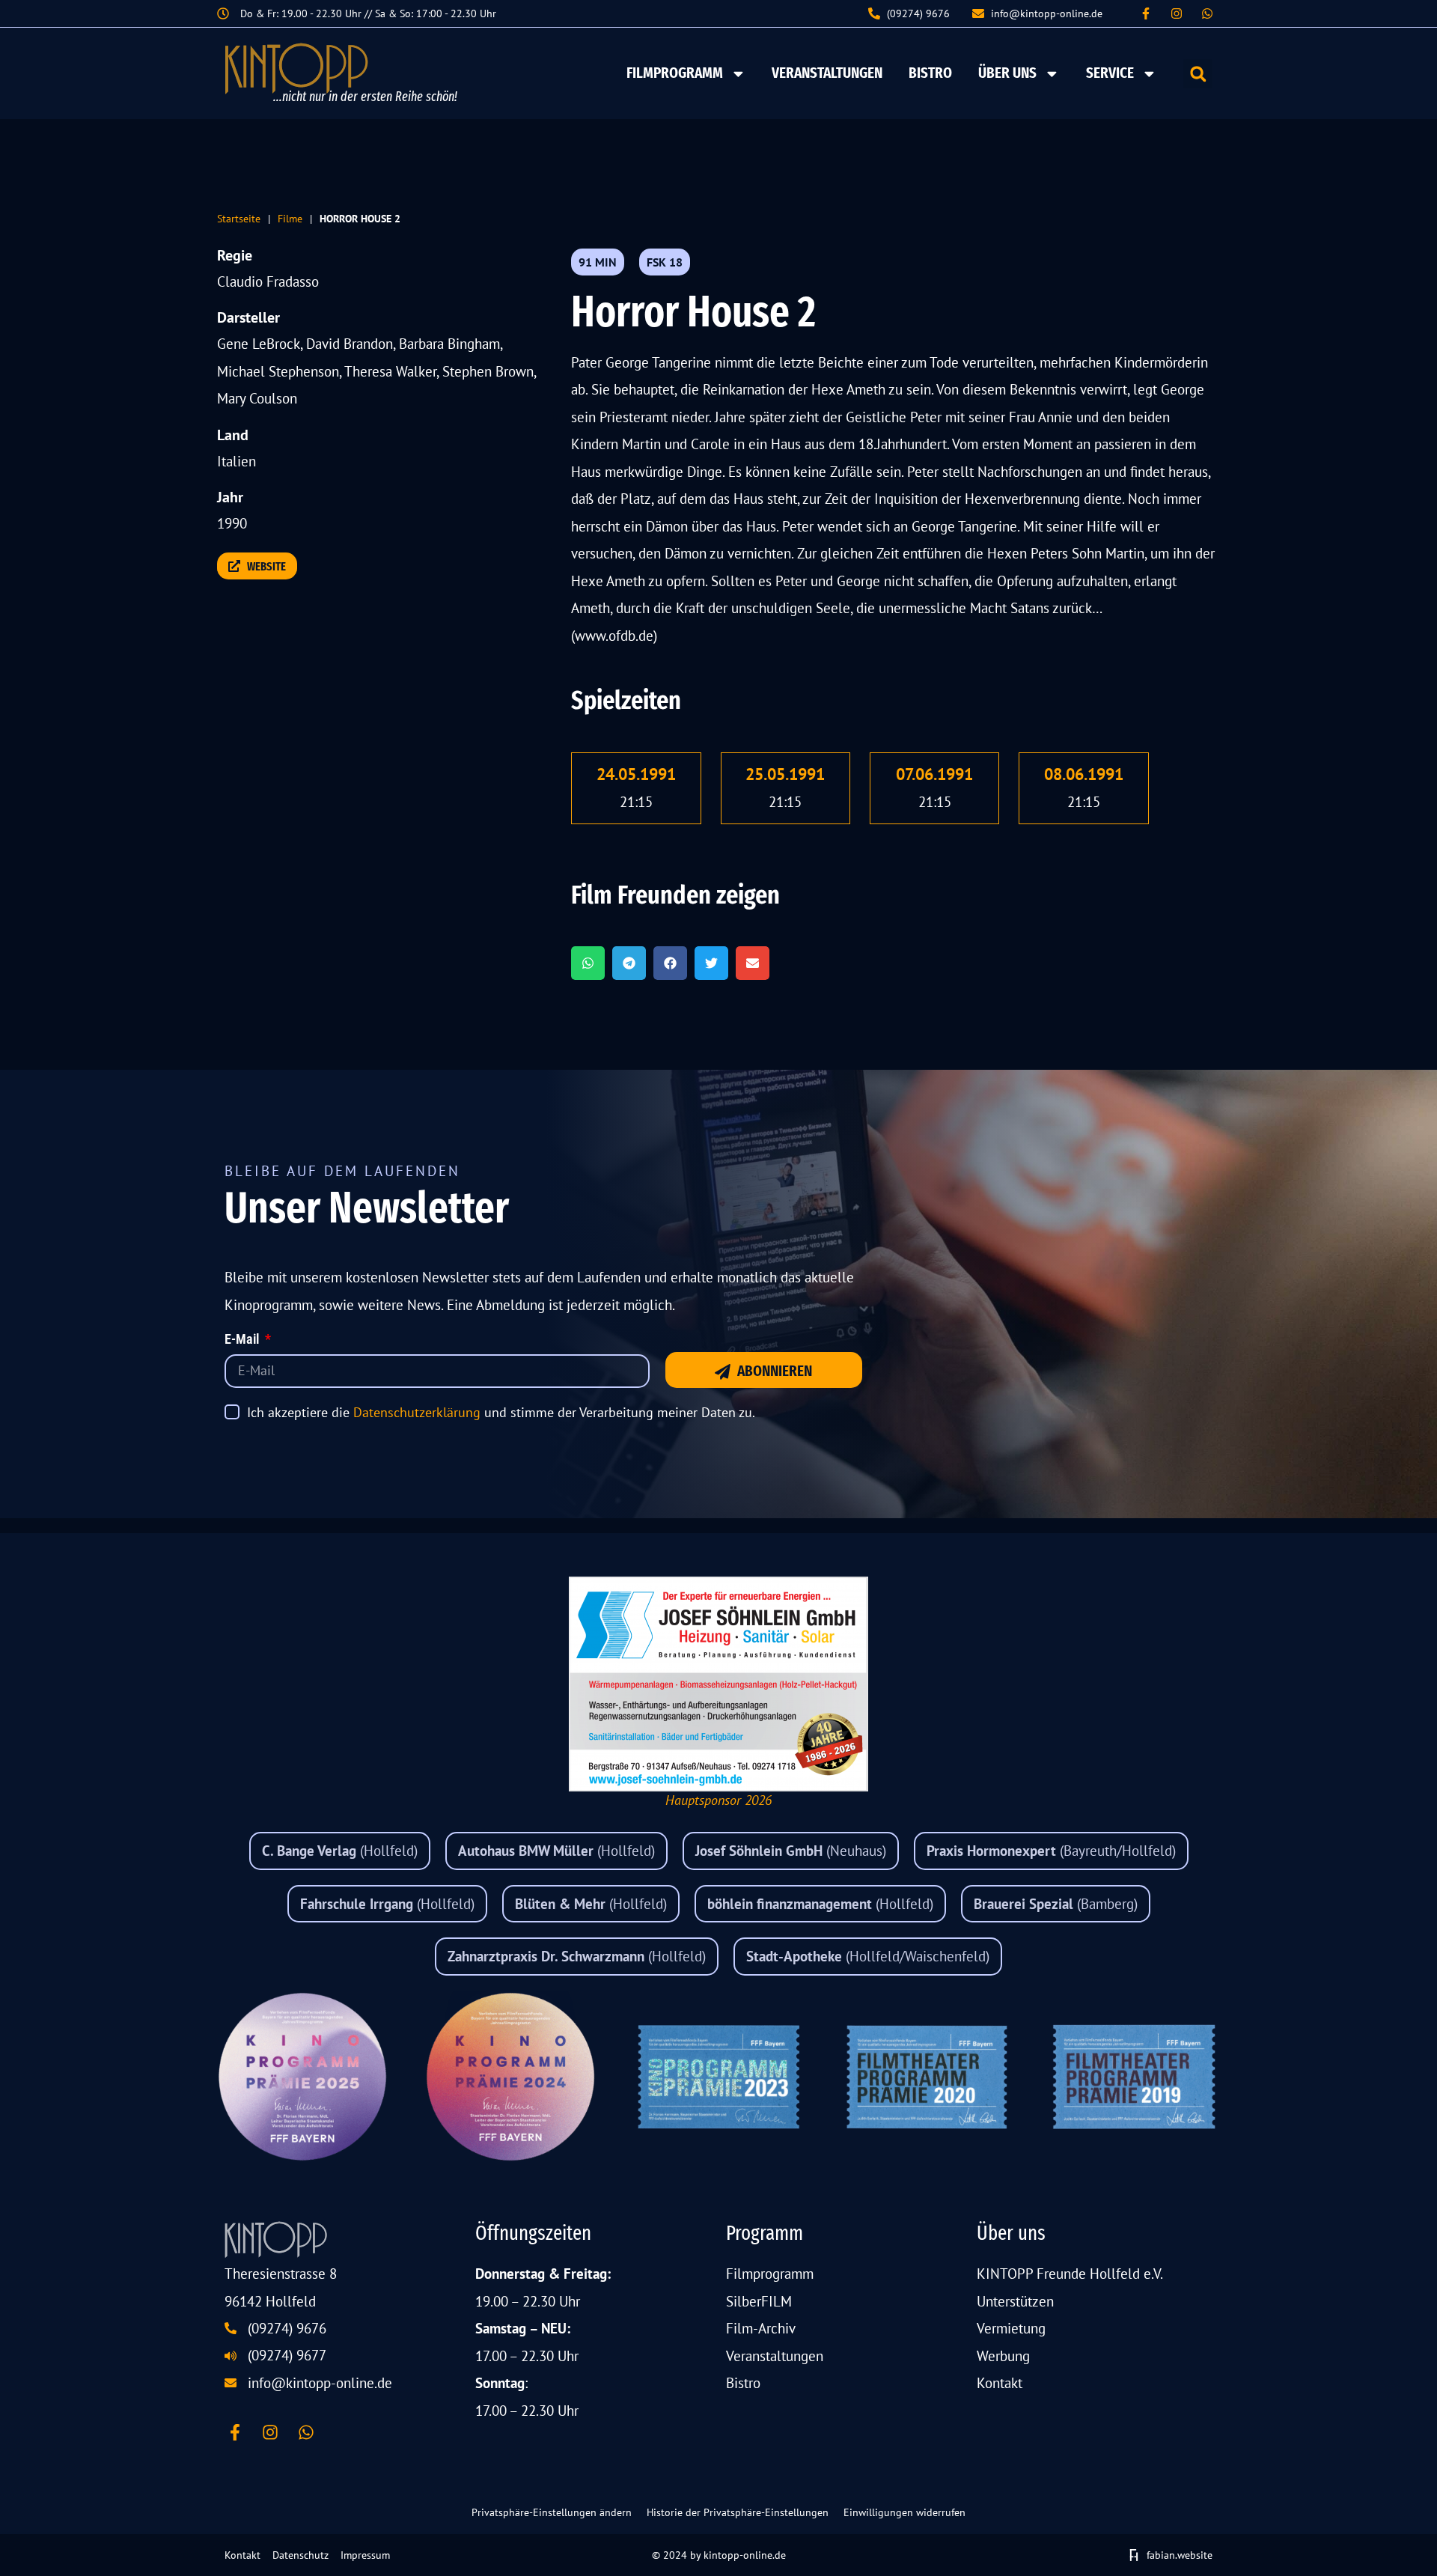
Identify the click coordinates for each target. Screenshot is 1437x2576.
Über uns (1007, 73)
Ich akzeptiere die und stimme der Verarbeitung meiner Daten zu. (501, 1412)
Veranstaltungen (827, 73)
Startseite (239, 218)
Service (1110, 73)
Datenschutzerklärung (417, 1412)
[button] (1198, 74)
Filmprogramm (675, 73)
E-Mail (243, 1340)
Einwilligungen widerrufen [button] (904, 2512)
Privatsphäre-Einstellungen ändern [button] (552, 2512)
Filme (290, 218)
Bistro (930, 73)
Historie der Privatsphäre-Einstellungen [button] (738, 2512)
